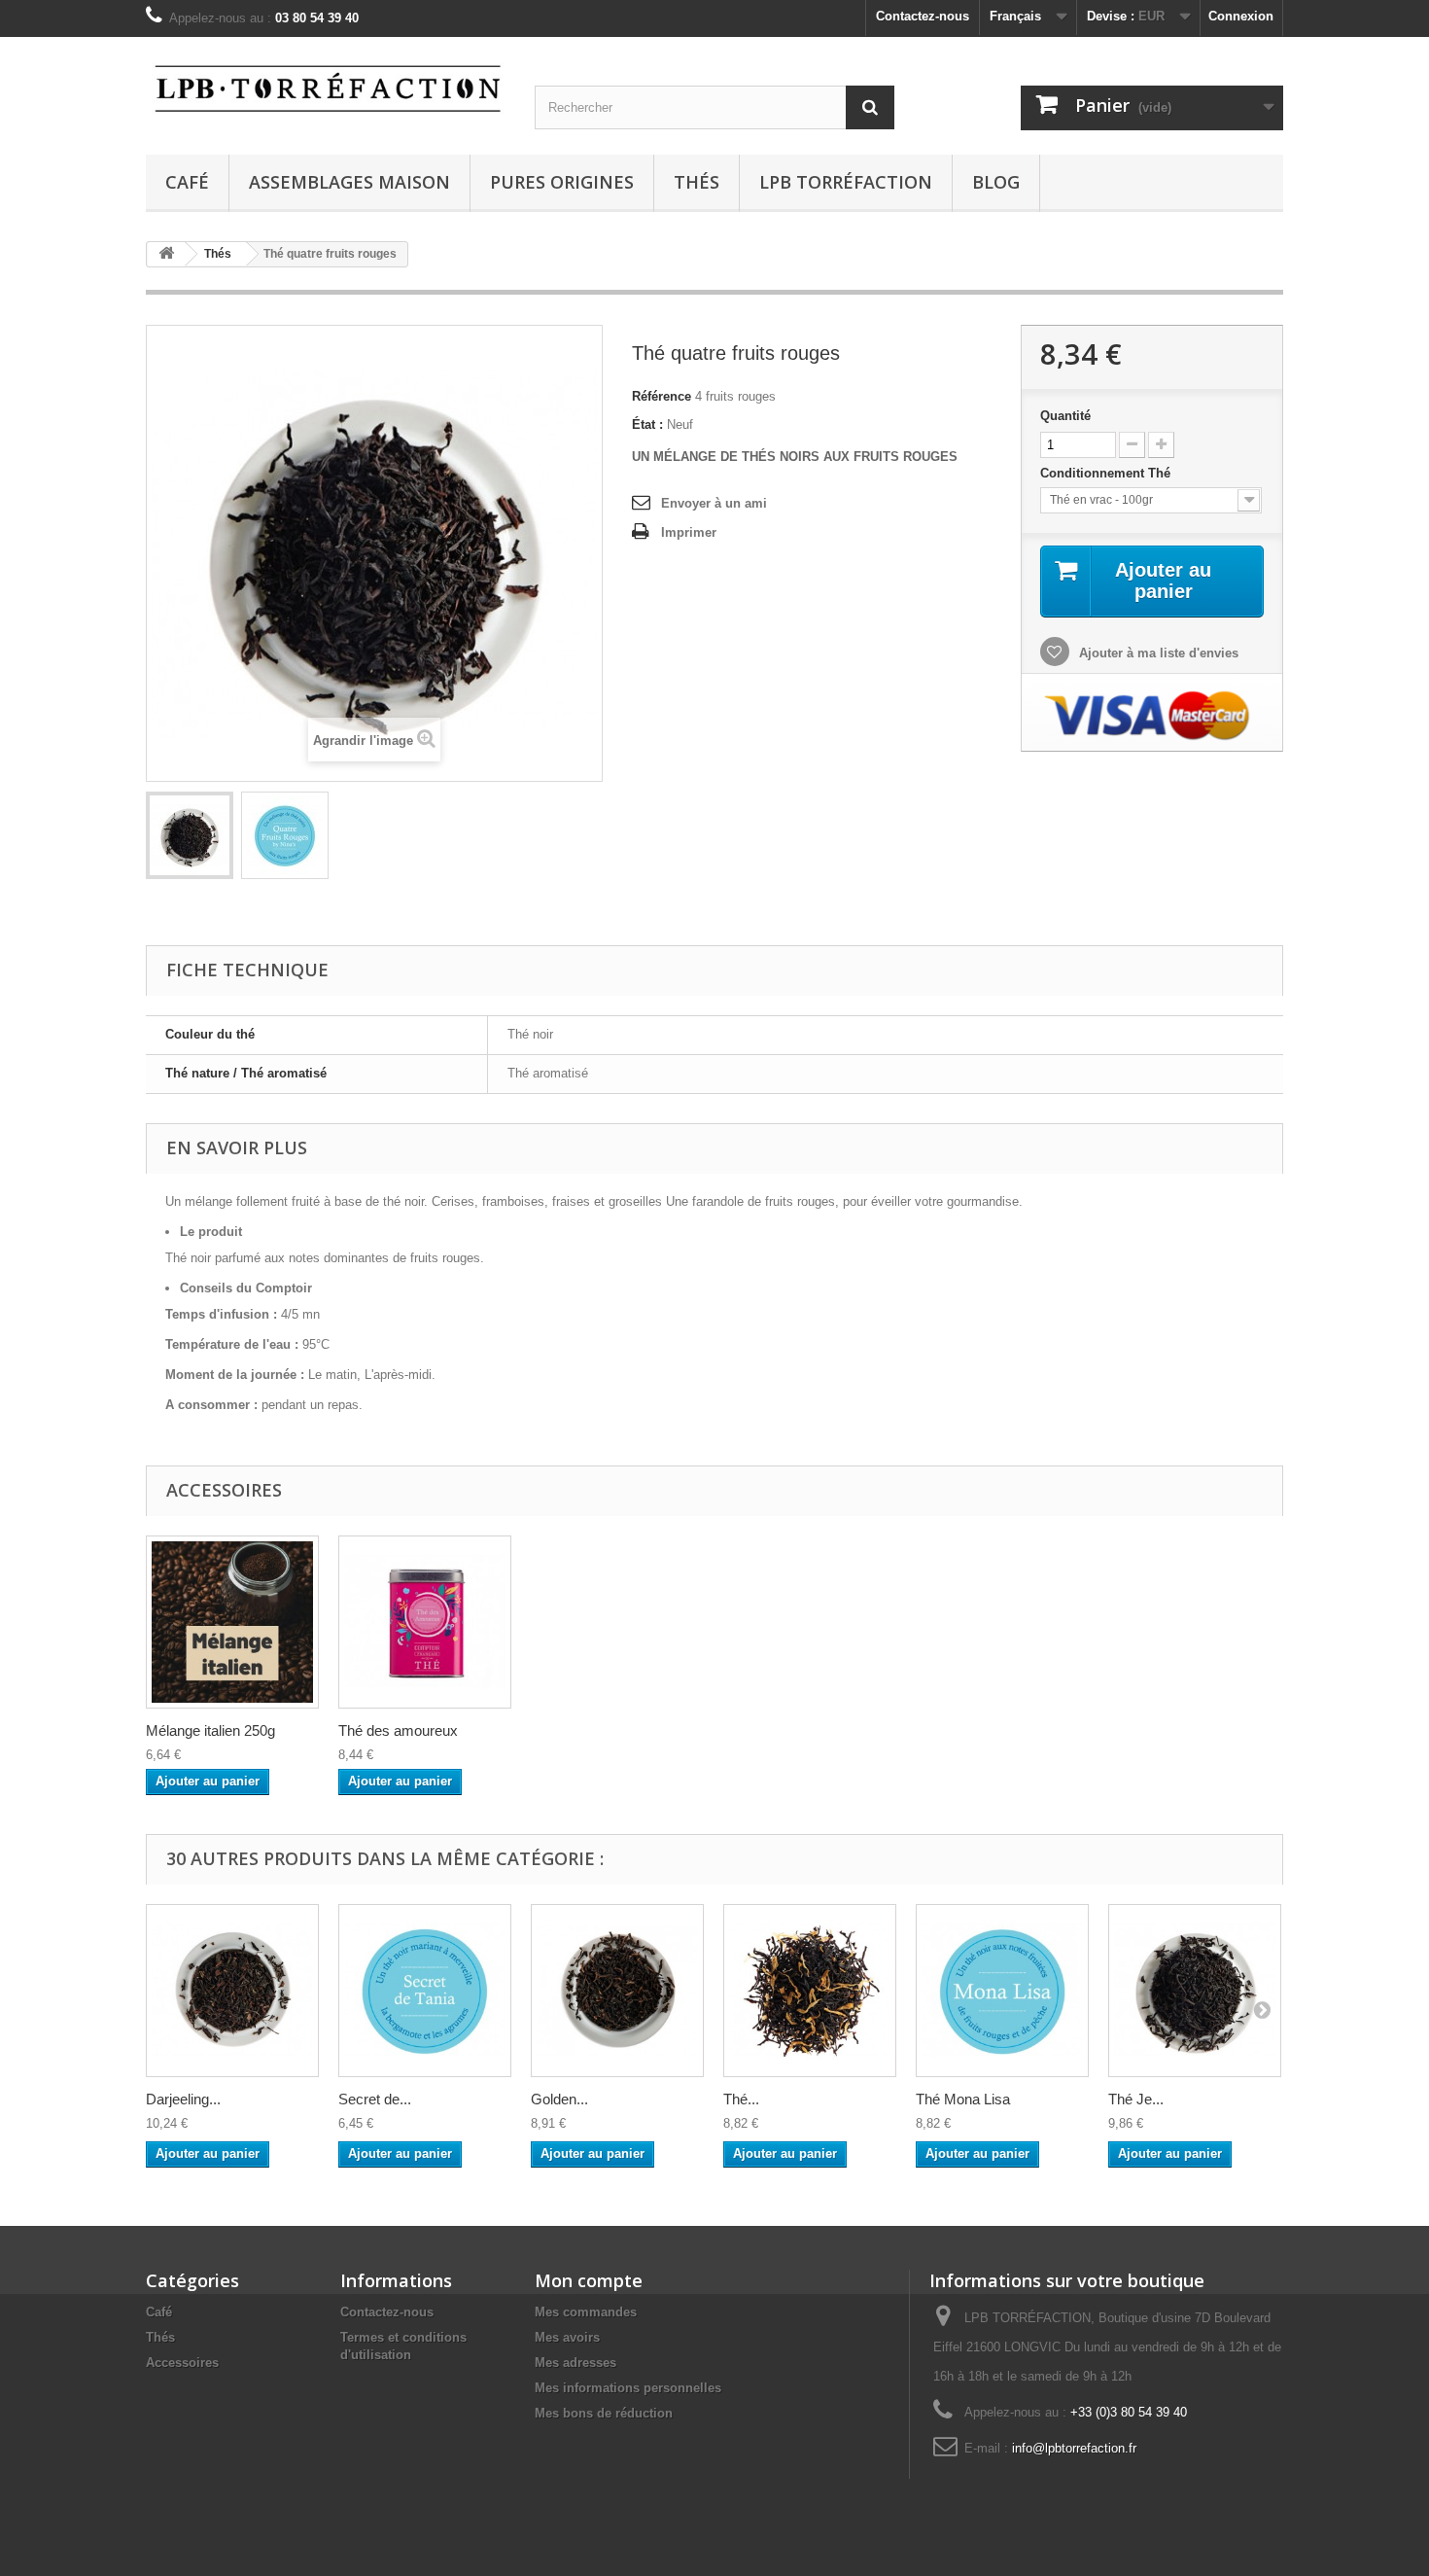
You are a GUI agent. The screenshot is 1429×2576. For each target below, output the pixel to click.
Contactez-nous (923, 16)
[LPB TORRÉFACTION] (326, 86)
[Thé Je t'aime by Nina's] (1195, 1991)
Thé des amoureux (398, 1730)
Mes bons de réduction (604, 2413)
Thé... (741, 2099)
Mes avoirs (567, 2337)
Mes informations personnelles (628, 2388)
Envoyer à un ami (714, 503)
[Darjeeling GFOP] (232, 1991)
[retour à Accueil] (166, 254)
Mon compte (589, 2280)
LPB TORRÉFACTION (846, 182)
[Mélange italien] (232, 1622)
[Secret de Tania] (425, 1991)
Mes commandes (586, 2312)
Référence (662, 396)
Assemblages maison (349, 182)
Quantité (1065, 416)
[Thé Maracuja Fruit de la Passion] (810, 1991)
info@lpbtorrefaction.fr (1074, 2448)
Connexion (1241, 16)
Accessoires (182, 2363)
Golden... (559, 2099)
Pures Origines (562, 182)
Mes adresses (575, 2363)
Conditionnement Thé (1107, 473)
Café (187, 182)
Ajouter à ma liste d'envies (1157, 653)
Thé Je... (1136, 2099)
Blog (996, 182)
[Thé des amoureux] (425, 1622)
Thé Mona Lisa (963, 2099)
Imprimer (689, 532)
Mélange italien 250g (210, 1730)
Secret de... (375, 2099)
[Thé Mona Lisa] (1002, 1991)
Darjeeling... (183, 2099)
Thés (697, 182)
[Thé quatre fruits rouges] (190, 835)
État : (647, 424)
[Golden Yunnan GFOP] (617, 1991)
